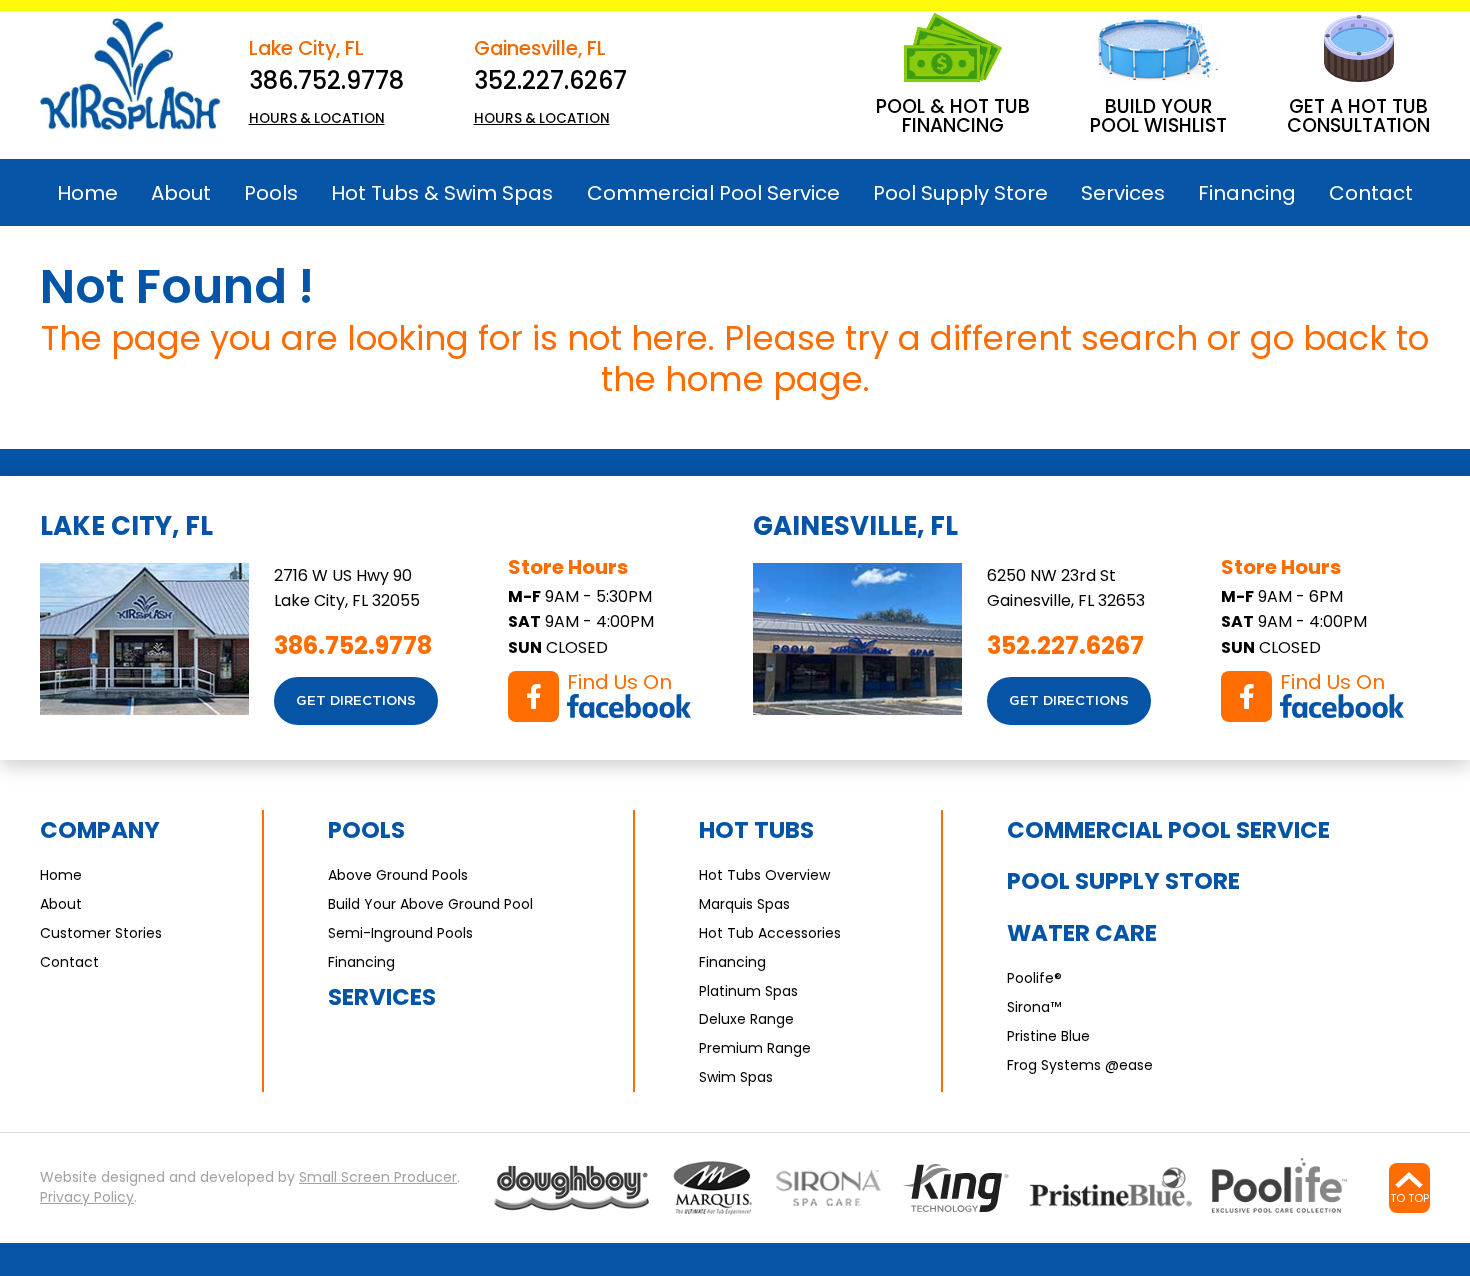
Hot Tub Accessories (770, 933)
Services (382, 997)
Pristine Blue (1048, 1036)
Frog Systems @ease (1080, 1065)
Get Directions (356, 701)
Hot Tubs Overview (764, 875)
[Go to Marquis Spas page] (713, 1187)
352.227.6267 (550, 80)
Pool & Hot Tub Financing (953, 116)
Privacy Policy (87, 1197)
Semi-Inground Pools (400, 933)
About (61, 904)
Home (61, 875)
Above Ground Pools (398, 875)
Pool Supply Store (1123, 881)
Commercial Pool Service (1168, 830)
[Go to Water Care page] (956, 1188)
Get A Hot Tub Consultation (1358, 116)
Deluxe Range (746, 1019)
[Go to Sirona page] (828, 1187)
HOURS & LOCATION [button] (317, 118)
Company (100, 830)
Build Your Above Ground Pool (430, 904)
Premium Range (755, 1048)
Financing (361, 962)
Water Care (1082, 933)
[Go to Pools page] (571, 1187)
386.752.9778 (326, 80)
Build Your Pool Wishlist (1158, 116)
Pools (366, 830)
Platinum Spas (748, 991)
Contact (69, 962)
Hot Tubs (756, 830)
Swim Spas (736, 1077)
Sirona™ (1034, 1007)
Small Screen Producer (378, 1177)
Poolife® (1034, 978)
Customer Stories (101, 933)
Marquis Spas (744, 904)
